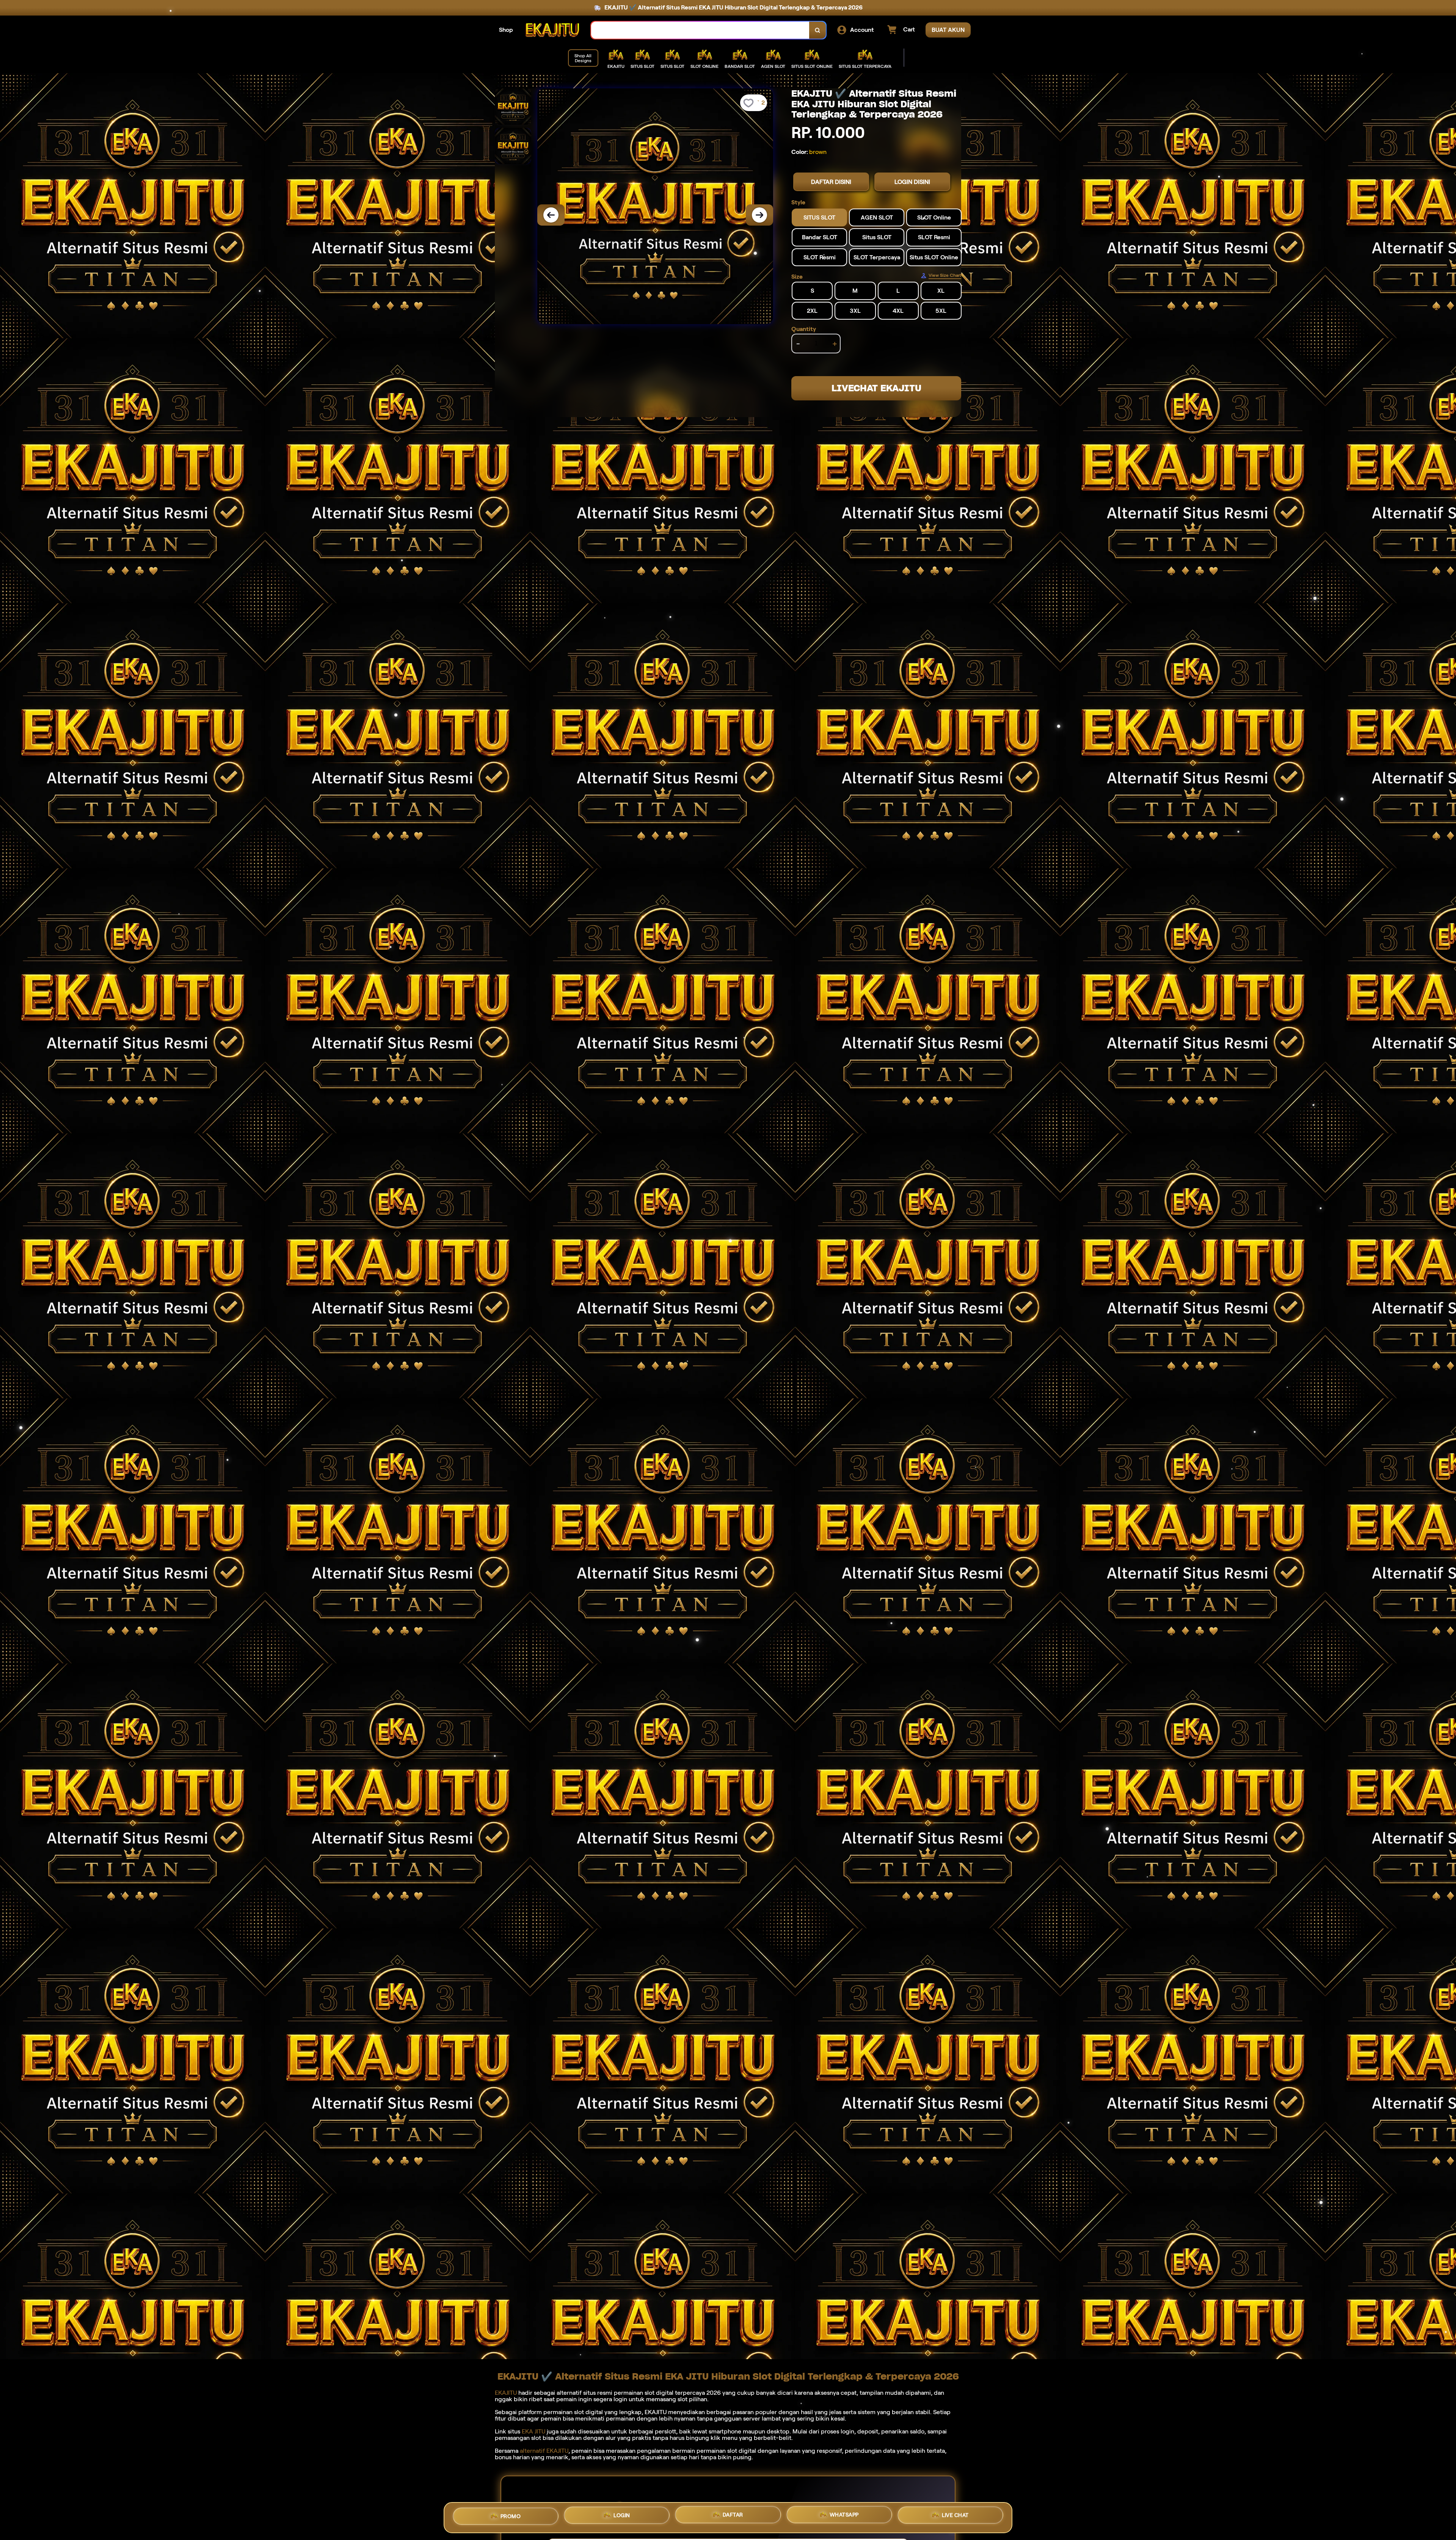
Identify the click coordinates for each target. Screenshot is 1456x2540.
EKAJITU (506, 2393)
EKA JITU (533, 2431)
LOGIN (622, 2517)
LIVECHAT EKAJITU (876, 388)
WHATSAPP (844, 2518)
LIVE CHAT (955, 2517)
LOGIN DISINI (912, 182)
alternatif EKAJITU (544, 2451)
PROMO (511, 2516)
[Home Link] (552, 30)
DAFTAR (733, 2518)
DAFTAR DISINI (831, 182)
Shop (506, 30)
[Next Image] (759, 215)
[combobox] (700, 30)
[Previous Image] (551, 215)
